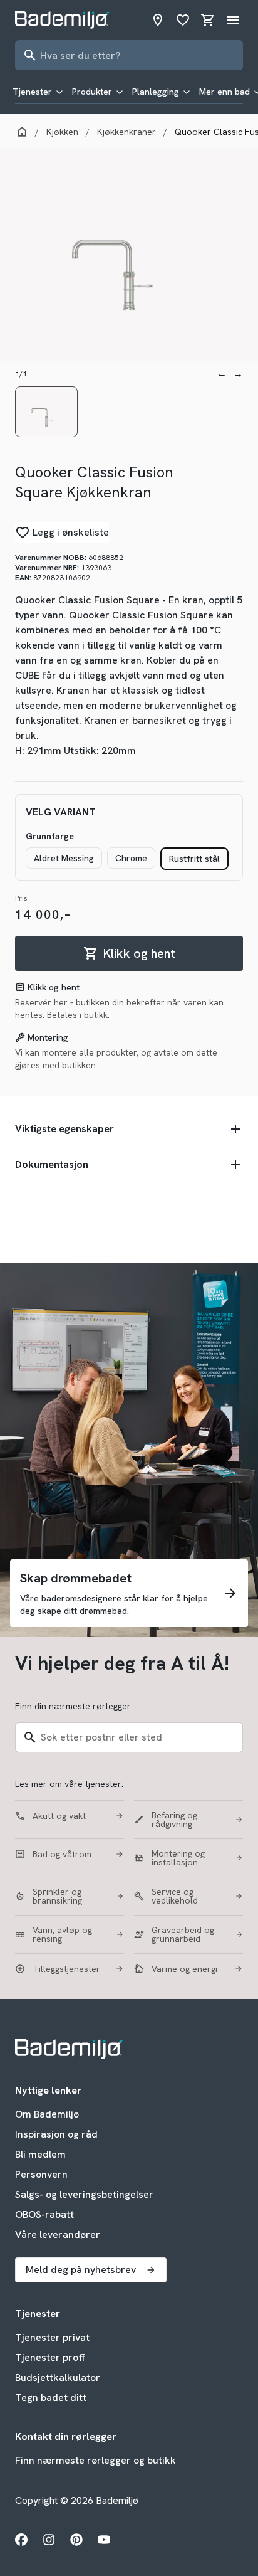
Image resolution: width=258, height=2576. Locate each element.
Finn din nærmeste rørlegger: (74, 1706)
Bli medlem (40, 2154)
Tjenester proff (50, 2357)
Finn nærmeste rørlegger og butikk (95, 2460)
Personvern (41, 2174)
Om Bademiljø (47, 2114)
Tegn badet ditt (51, 2398)
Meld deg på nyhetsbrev (81, 2270)
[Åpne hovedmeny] (233, 20)
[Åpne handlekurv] (208, 20)
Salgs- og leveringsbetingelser (84, 2194)
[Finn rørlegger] (158, 20)
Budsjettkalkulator (58, 2377)
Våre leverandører (58, 2234)
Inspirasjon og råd (56, 2134)
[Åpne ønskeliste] (183, 20)
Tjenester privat (52, 2337)
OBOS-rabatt (44, 2214)
